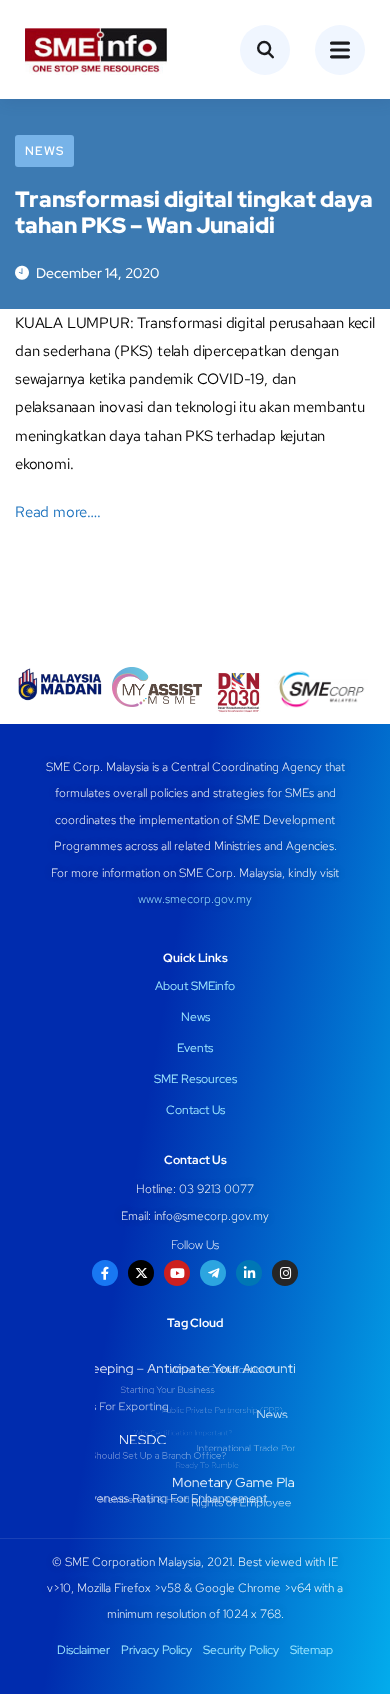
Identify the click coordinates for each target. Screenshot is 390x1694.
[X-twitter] (141, 1273)
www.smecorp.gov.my (195, 899)
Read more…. (58, 512)
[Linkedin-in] (249, 1273)
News (44, 151)
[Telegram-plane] (213, 1273)
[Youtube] (177, 1273)
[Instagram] (285, 1273)
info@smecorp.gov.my (211, 1216)
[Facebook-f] (105, 1273)
